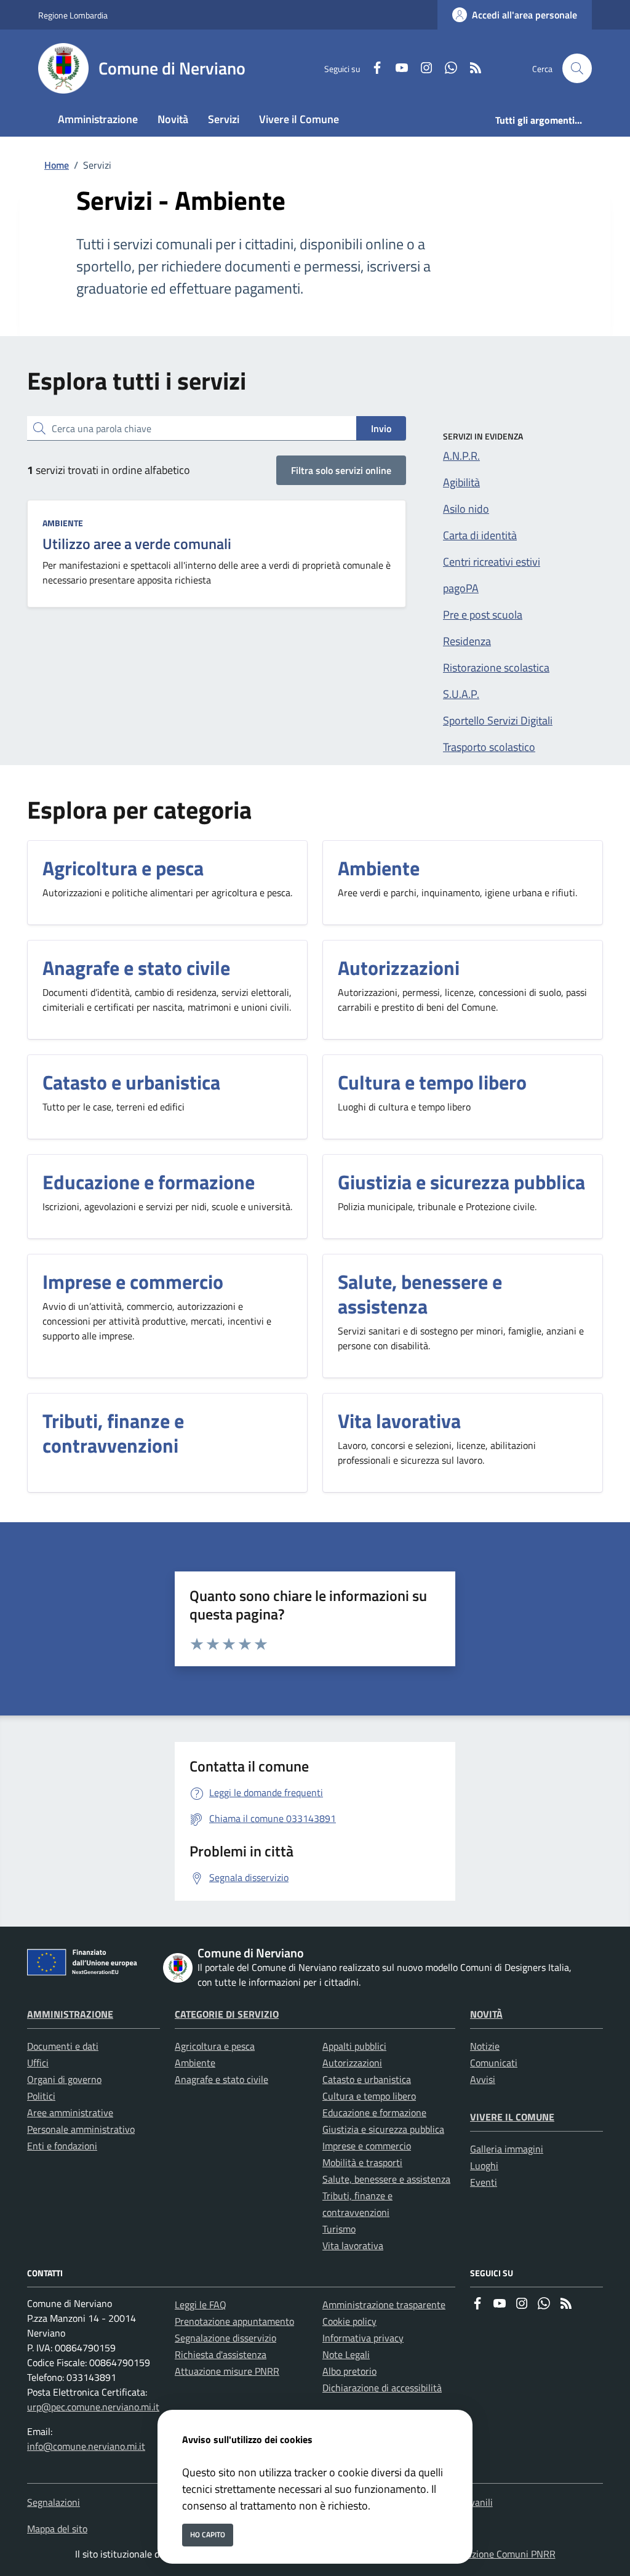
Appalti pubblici (354, 2046)
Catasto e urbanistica (367, 2079)
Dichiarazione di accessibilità (382, 2388)
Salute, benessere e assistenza (386, 2179)
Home (57, 165)
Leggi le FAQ (201, 2305)
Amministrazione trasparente (384, 2305)
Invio (381, 428)
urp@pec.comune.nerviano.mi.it (93, 2407)
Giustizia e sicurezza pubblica (383, 2129)
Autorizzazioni (352, 2063)
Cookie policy (349, 2321)
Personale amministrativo (81, 2129)
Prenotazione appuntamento (234, 2321)
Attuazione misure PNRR (227, 2371)
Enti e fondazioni (62, 2146)
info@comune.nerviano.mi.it (86, 2446)
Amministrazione (70, 2014)
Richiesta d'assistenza (221, 2354)
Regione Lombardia (73, 15)
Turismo (339, 2229)
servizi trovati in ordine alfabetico (109, 470)
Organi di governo (64, 2079)
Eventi (484, 2182)
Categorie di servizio (227, 2014)
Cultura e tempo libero (369, 2096)
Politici (41, 2096)
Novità (486, 2014)
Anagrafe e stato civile (221, 2079)
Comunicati (494, 2063)
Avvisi (483, 2079)
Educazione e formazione (374, 2113)
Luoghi (484, 2165)
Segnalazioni (54, 2502)
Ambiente (63, 523)
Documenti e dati (63, 2046)
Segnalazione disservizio (225, 2338)
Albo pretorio (349, 2371)
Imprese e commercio (367, 2146)
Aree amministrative (70, 2113)
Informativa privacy (363, 2338)
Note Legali (346, 2354)
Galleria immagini (507, 2149)
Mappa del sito (57, 2529)
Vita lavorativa (353, 2245)
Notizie (485, 2046)
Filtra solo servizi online (341, 470)
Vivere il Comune (512, 2117)
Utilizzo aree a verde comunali (137, 544)
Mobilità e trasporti (362, 2162)
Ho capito (208, 2534)
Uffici (38, 2063)
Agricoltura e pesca (215, 2046)
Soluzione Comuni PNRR (504, 2554)
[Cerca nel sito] (577, 68)
